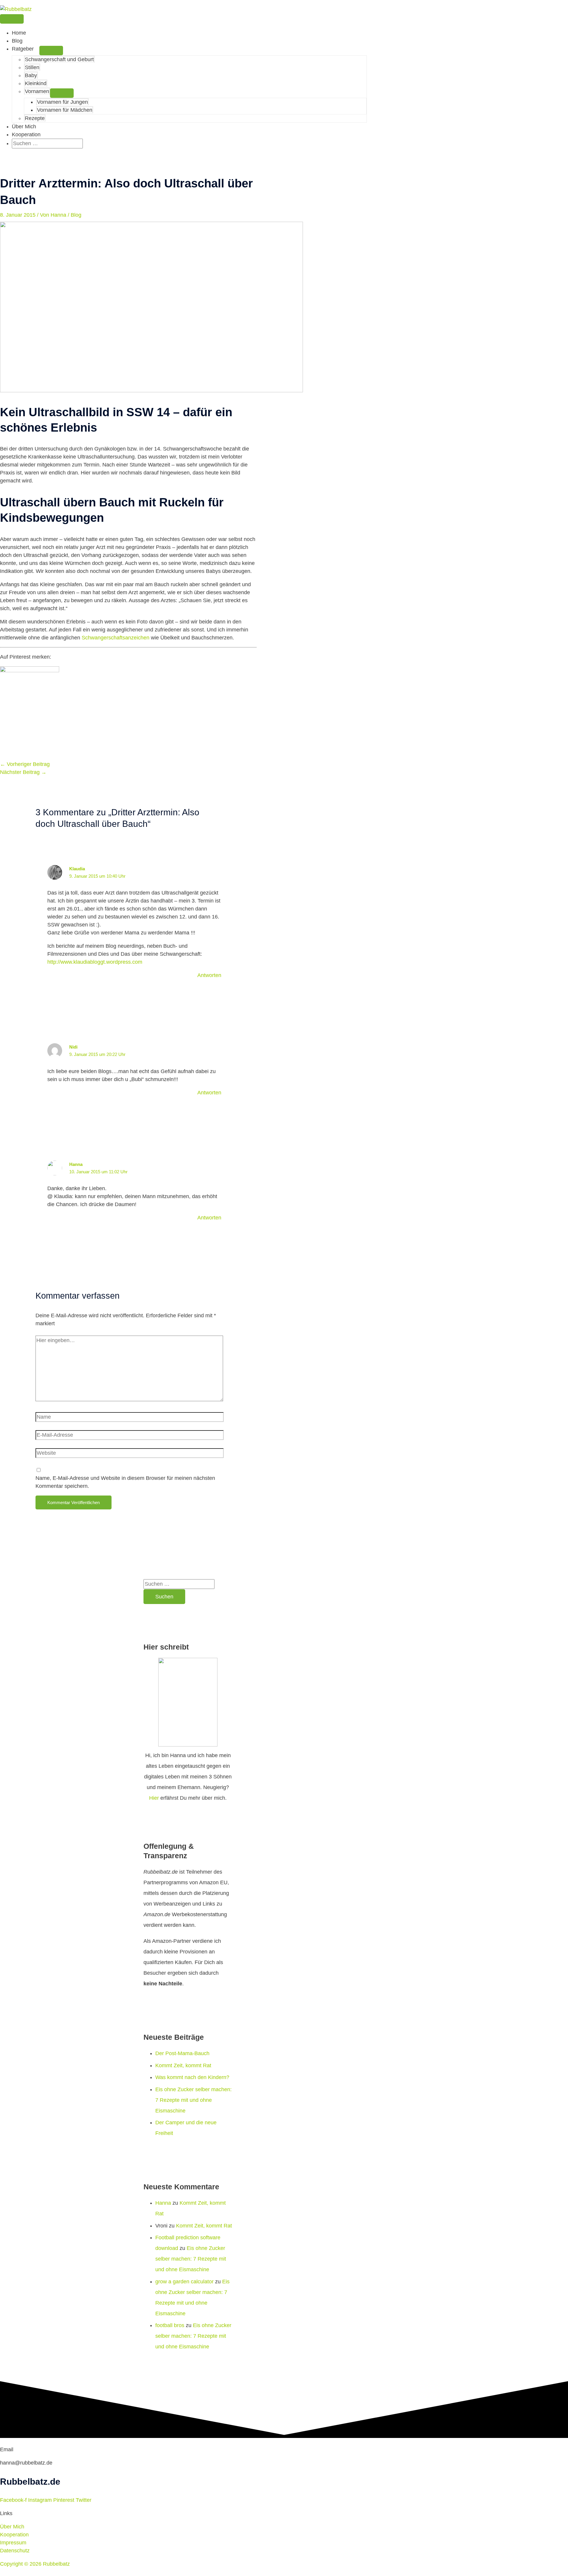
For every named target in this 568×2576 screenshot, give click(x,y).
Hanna (163, 2203)
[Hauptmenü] (12, 19)
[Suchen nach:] (47, 143)
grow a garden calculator (184, 2282)
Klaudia (77, 869)
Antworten (209, 975)
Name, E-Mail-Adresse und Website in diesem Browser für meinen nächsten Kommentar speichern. (125, 1482)
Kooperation (26, 135)
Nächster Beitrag (23, 772)
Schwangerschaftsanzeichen (116, 638)
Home (19, 33)
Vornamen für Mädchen (65, 110)
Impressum (13, 2543)
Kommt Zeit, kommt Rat (183, 2065)
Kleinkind (36, 83)
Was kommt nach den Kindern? (192, 2077)
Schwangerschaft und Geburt (59, 59)
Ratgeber (23, 49)
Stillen (32, 67)
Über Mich (24, 127)
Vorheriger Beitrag (25, 764)
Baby (31, 75)
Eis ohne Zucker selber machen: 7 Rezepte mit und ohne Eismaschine (193, 2100)
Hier (154, 1798)
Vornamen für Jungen (62, 102)
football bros (170, 2325)
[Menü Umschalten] (51, 51)
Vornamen (37, 91)
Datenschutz (15, 2551)
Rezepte (35, 118)
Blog (17, 41)
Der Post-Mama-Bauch (182, 2053)
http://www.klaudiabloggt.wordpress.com (95, 962)
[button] (14, 152)
